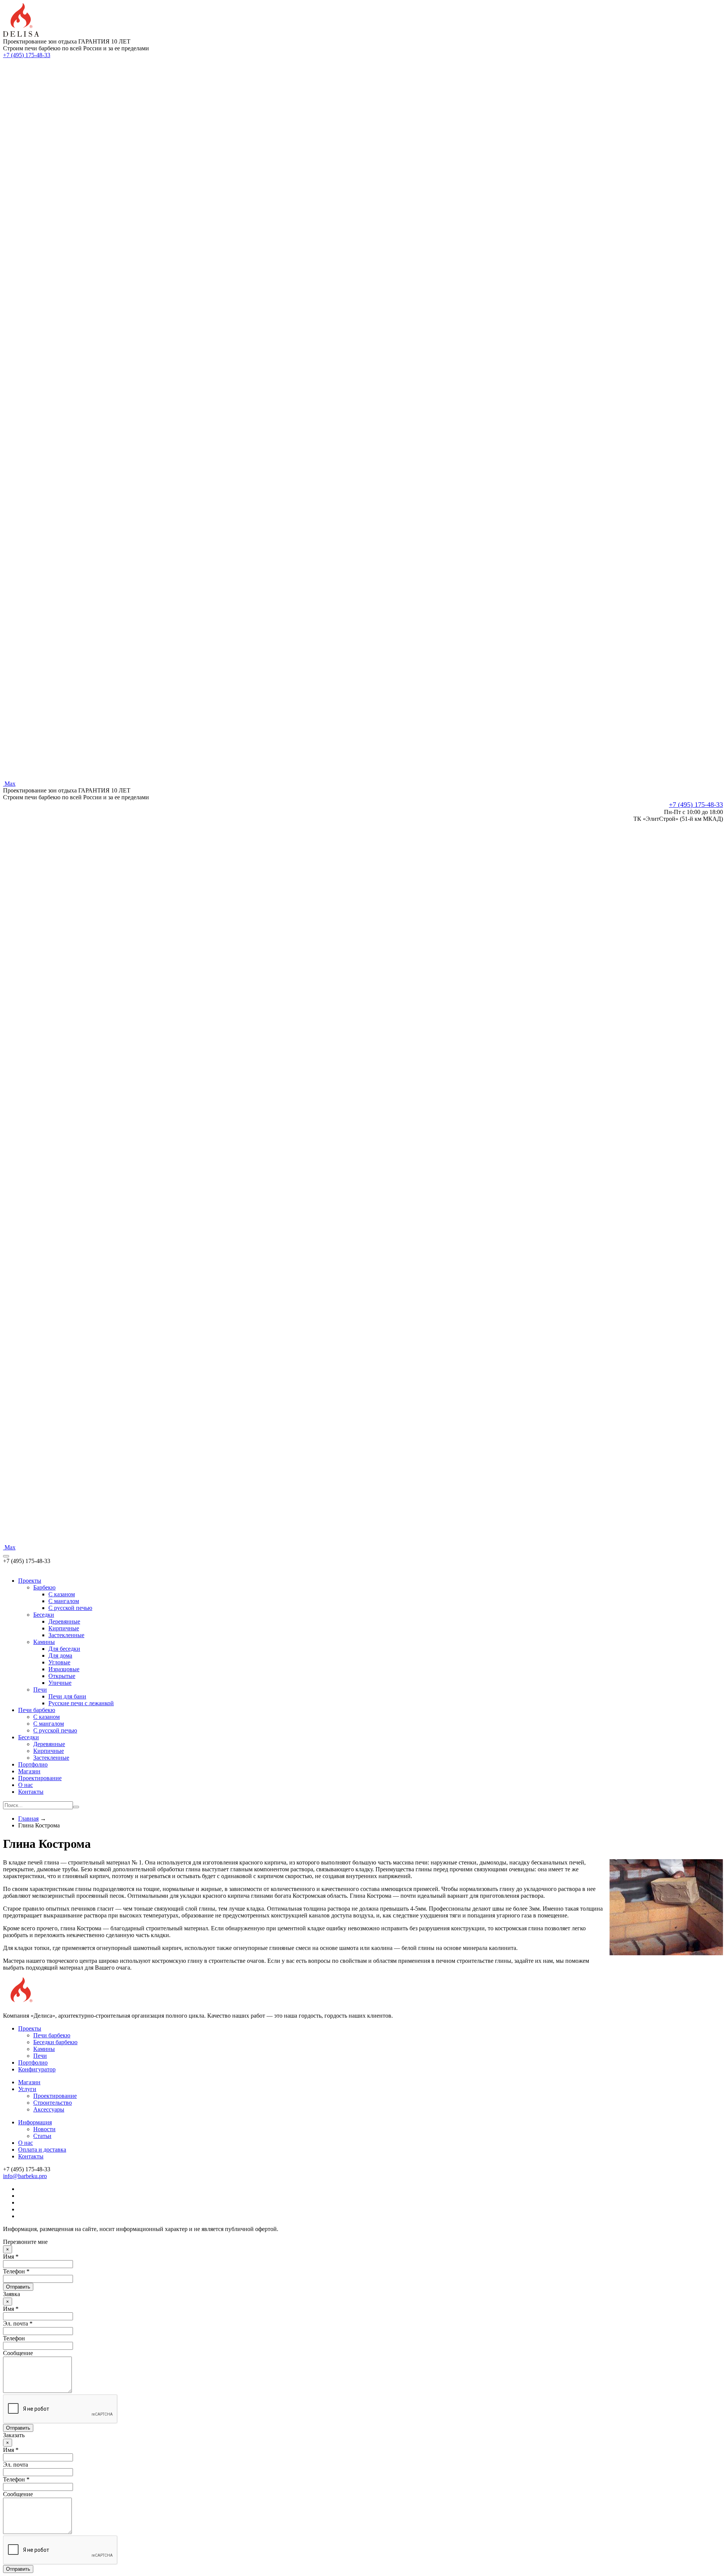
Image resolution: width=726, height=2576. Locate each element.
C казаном (62, 1594)
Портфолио (33, 1764)
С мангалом (49, 1724)
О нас (26, 1785)
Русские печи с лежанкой (81, 1703)
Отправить (18, 2287)
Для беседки (64, 1649)
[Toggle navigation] (6, 1556)
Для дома (60, 1655)
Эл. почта (16, 2465)
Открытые (62, 1676)
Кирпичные (64, 1628)
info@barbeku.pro (25, 2176)
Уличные (60, 1683)
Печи (40, 1690)
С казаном (47, 1717)
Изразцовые (64, 1669)
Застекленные (66, 1635)
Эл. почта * (18, 2324)
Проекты (30, 1581)
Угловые (59, 1662)
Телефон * (16, 2271)
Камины (44, 1642)
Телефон (14, 2338)
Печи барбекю (37, 1710)
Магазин (29, 1771)
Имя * (11, 2257)
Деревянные (64, 1621)
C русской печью (70, 1608)
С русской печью (55, 1730)
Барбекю (44, 1587)
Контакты (31, 1792)
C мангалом (64, 1601)
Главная (28, 1819)
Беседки (44, 1615)
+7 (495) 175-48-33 (27, 55)
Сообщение (18, 2353)
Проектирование (40, 1778)
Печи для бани (67, 1696)
